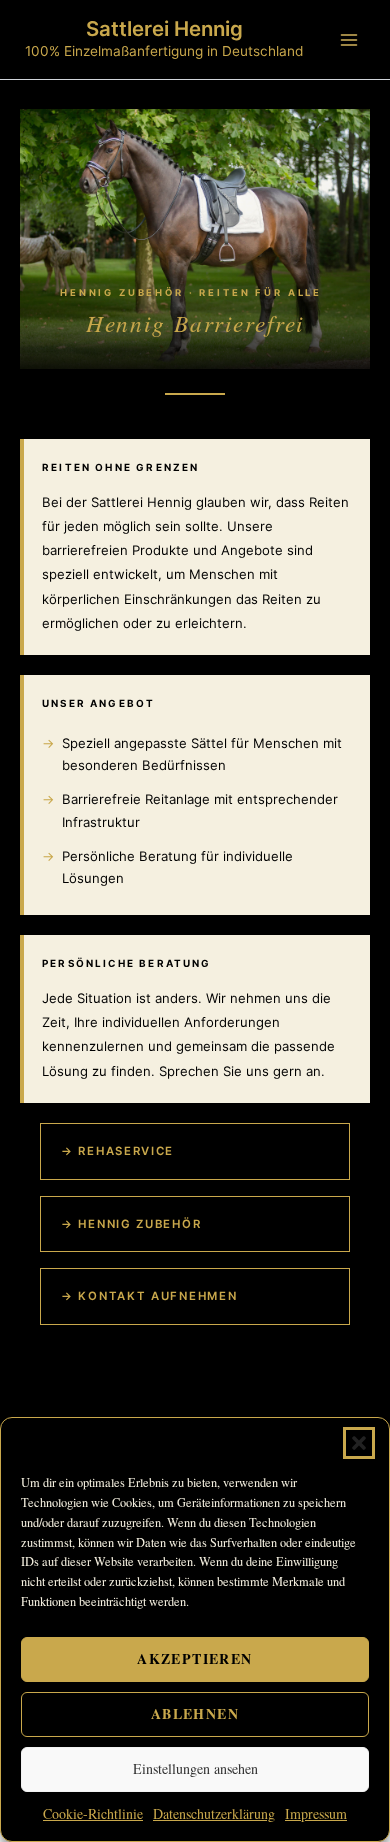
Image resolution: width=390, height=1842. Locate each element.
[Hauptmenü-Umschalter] (349, 40)
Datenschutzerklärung (214, 1813)
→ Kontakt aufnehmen (149, 1296)
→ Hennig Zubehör (131, 1224)
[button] (359, 1443)
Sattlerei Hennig (164, 28)
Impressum (316, 1813)
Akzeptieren (194, 1658)
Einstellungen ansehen (195, 1768)
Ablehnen (195, 1713)
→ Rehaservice (117, 1151)
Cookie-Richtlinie (93, 1813)
